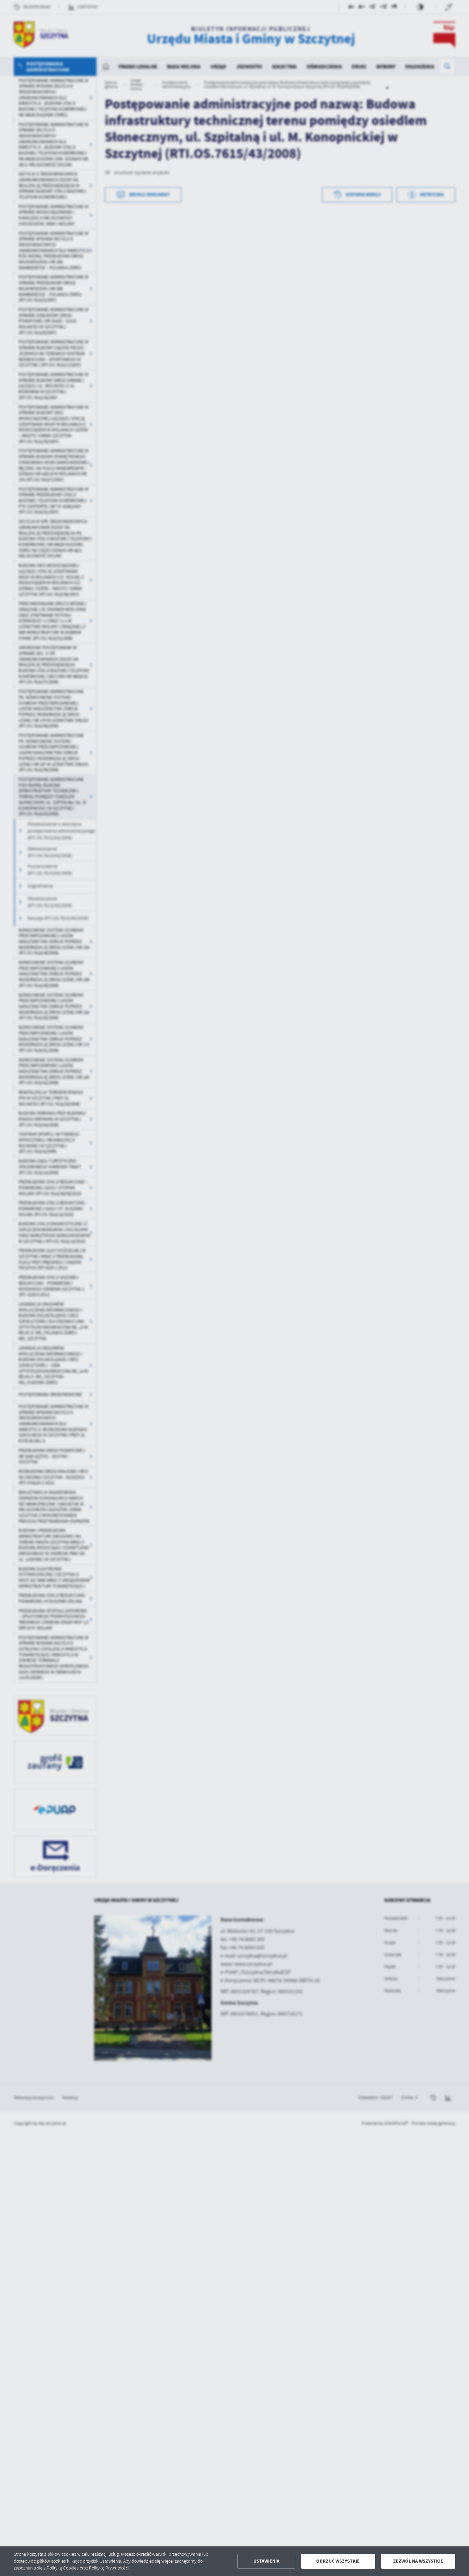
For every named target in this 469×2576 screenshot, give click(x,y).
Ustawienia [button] (266, 2561)
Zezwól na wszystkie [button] (418, 2561)
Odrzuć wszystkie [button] (338, 2561)
